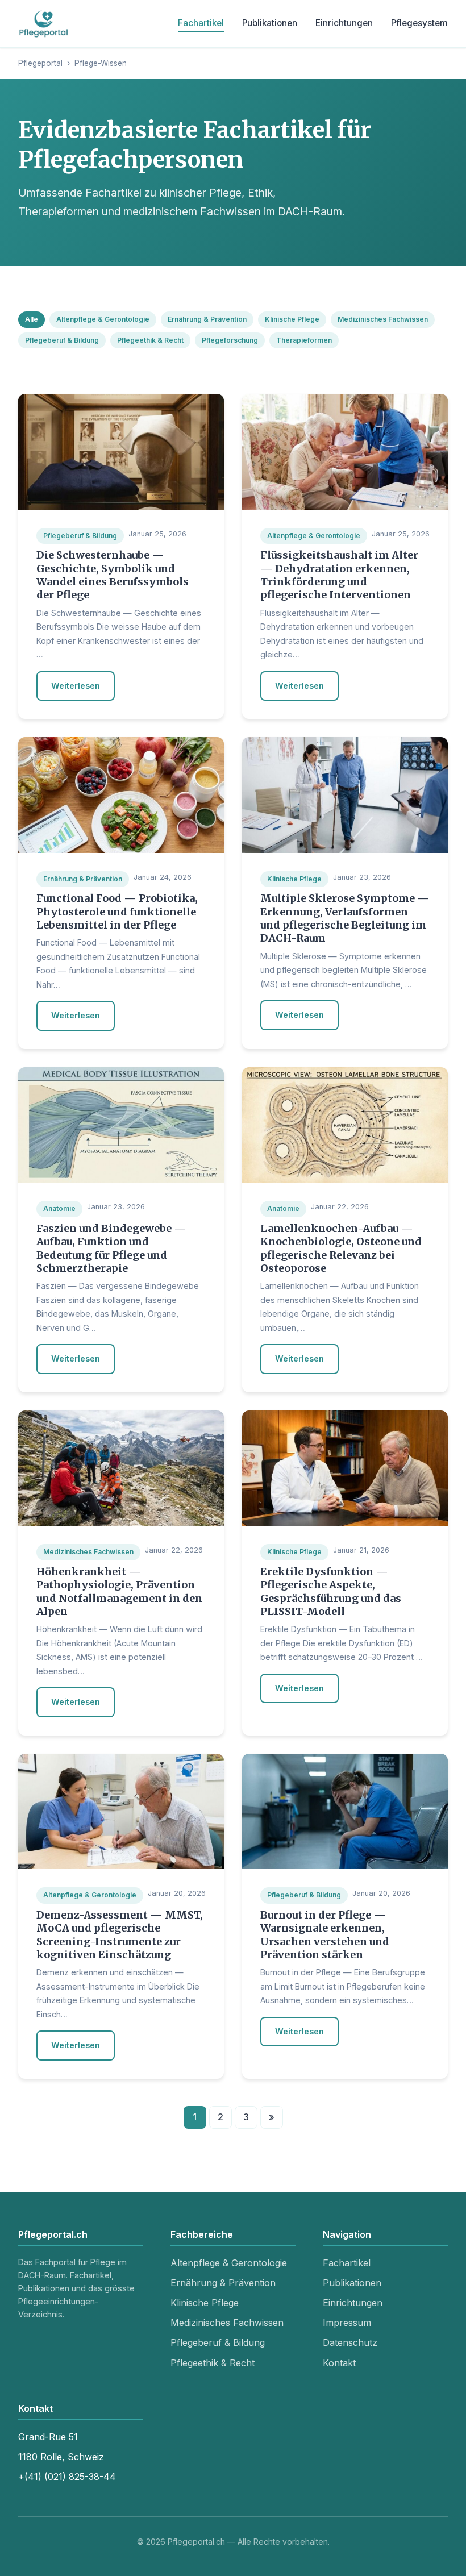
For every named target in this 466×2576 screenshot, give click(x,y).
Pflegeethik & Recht (150, 340)
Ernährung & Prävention (207, 319)
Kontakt (339, 2363)
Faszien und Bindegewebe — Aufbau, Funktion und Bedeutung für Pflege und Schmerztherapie (111, 1248)
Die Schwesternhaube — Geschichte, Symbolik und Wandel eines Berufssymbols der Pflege (113, 575)
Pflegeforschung (230, 340)
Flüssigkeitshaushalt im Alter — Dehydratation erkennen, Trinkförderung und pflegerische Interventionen (339, 575)
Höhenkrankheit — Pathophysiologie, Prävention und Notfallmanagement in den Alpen (119, 1591)
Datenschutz (350, 2342)
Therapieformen (304, 340)
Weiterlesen (76, 686)
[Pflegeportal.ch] (44, 23)
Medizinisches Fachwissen (383, 319)
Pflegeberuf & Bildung (62, 340)
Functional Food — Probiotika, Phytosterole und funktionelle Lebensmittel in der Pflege (117, 912)
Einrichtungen (344, 23)
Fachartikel (201, 23)
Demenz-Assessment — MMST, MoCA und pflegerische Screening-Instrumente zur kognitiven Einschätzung (120, 1935)
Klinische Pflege (292, 319)
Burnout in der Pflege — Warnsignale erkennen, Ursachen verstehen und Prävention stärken (325, 1935)
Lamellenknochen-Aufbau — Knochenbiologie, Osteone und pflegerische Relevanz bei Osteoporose (341, 1248)
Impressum (347, 2323)
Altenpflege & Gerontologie (103, 319)
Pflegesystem (419, 23)
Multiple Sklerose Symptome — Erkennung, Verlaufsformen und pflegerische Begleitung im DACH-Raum (345, 918)
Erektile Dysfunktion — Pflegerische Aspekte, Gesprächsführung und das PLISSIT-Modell (331, 1591)
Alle (32, 319)
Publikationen (270, 23)
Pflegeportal (40, 63)
